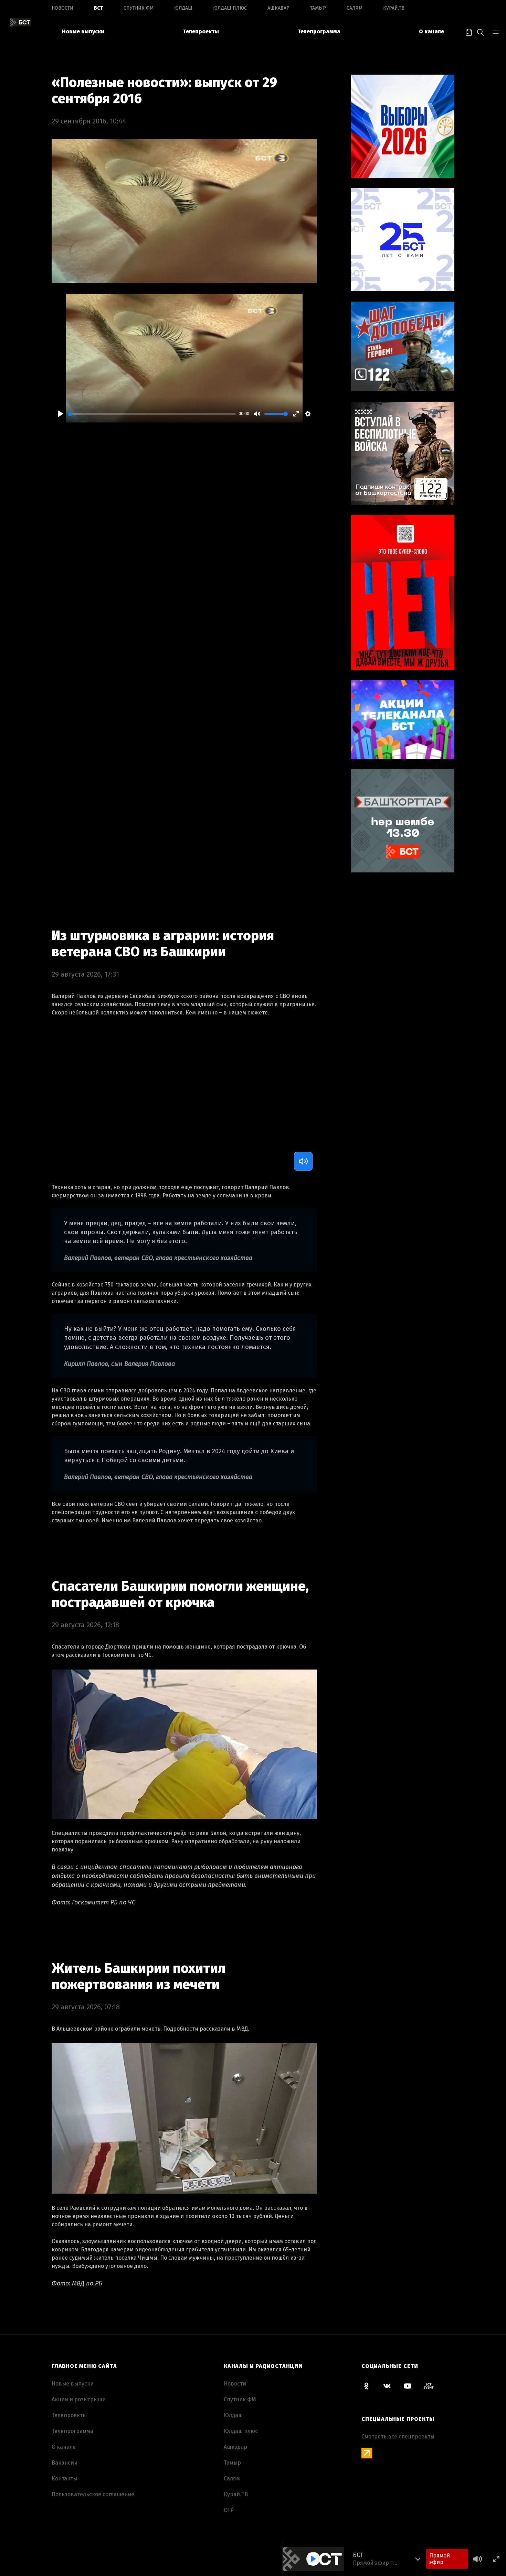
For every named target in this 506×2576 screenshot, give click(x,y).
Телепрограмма (319, 31)
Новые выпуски (83, 31)
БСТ (98, 8)
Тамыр (318, 8)
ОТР (229, 2510)
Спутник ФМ (139, 8)
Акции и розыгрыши (79, 2399)
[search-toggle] (481, 32)
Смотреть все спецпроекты (398, 2437)
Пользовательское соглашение (93, 2494)
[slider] (152, 414)
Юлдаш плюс (230, 8)
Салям (355, 8)
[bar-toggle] (496, 32)
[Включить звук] (303, 1161)
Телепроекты (201, 31)
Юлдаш (183, 8)
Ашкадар (278, 8)
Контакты (64, 2479)
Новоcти (62, 8)
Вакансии (65, 2463)
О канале (431, 31)
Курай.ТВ (394, 8)
